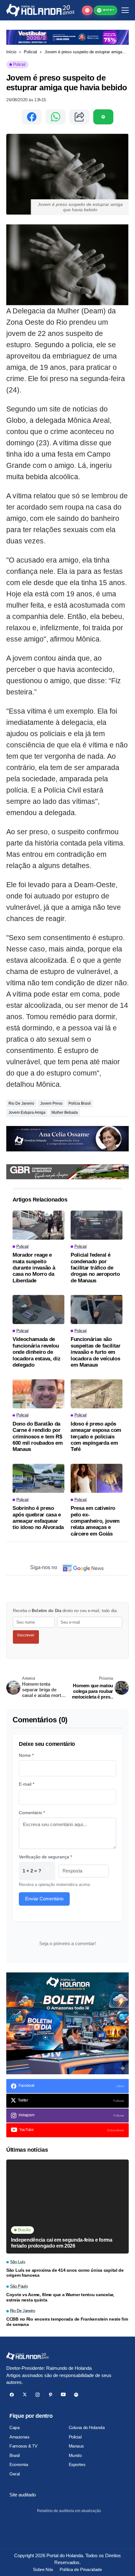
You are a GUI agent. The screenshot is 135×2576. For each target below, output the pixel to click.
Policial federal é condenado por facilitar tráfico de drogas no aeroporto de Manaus (95, 1268)
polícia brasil (80, 1103)
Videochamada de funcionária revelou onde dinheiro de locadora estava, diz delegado (36, 1352)
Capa (14, 2427)
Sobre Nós (43, 2569)
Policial (30, 52)
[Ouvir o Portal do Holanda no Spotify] (103, 117)
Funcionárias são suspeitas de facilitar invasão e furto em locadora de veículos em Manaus (96, 1352)
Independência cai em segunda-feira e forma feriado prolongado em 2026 (62, 2243)
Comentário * (32, 1813)
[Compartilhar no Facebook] (32, 117)
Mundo (75, 2455)
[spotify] (76, 2395)
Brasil (14, 2455)
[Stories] (87, 10)
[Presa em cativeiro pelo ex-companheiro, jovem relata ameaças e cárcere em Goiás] (97, 1478)
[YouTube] (63, 2395)
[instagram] (38, 2395)
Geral (15, 2474)
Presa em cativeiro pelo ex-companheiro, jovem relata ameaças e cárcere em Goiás (95, 1521)
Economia (19, 2464)
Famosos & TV (23, 2446)
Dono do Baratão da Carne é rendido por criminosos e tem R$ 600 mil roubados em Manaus (38, 1437)
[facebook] (12, 2395)
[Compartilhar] (79, 117)
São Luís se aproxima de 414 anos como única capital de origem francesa (65, 2273)
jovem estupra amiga (27, 1113)
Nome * (26, 1755)
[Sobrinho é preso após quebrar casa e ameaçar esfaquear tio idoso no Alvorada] (38, 1478)
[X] (25, 2395)
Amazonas (19, 2437)
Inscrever (26, 1635)
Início (11, 52)
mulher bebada (65, 1113)
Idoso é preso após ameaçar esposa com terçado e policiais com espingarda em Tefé (96, 1437)
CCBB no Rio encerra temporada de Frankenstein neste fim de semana (67, 2322)
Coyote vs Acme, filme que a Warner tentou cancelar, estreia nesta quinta (60, 2297)
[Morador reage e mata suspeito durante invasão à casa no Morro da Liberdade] (38, 1225)
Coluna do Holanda (87, 2427)
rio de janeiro (21, 1103)
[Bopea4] (40, 10)
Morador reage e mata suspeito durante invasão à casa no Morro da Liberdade (34, 1268)
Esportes (77, 2464)
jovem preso (51, 1103)
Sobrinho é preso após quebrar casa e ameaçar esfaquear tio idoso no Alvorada (38, 1518)
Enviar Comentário (44, 1899)
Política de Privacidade (81, 2569)
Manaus (76, 2446)
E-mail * (27, 1784)
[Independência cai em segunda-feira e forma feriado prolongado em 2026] (67, 2207)
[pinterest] (50, 2395)
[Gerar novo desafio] (47, 1871)
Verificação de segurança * (45, 1857)
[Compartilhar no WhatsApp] (56, 117)
